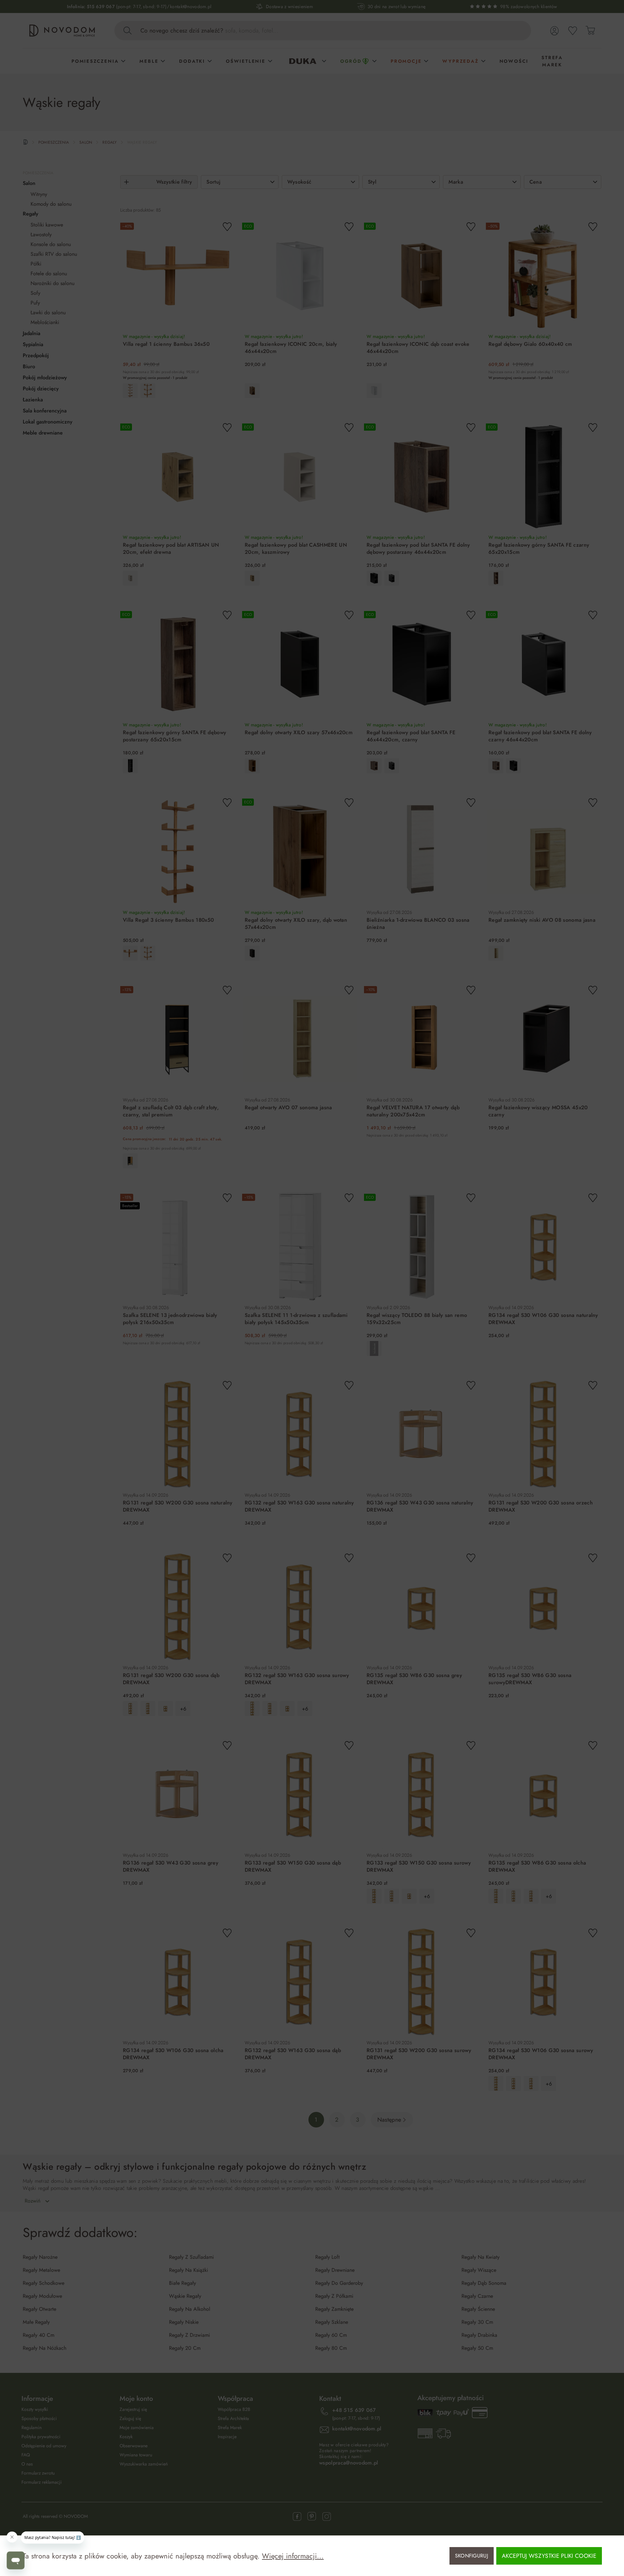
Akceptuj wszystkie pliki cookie (549, 2556)
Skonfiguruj (472, 2556)
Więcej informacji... (293, 2556)
